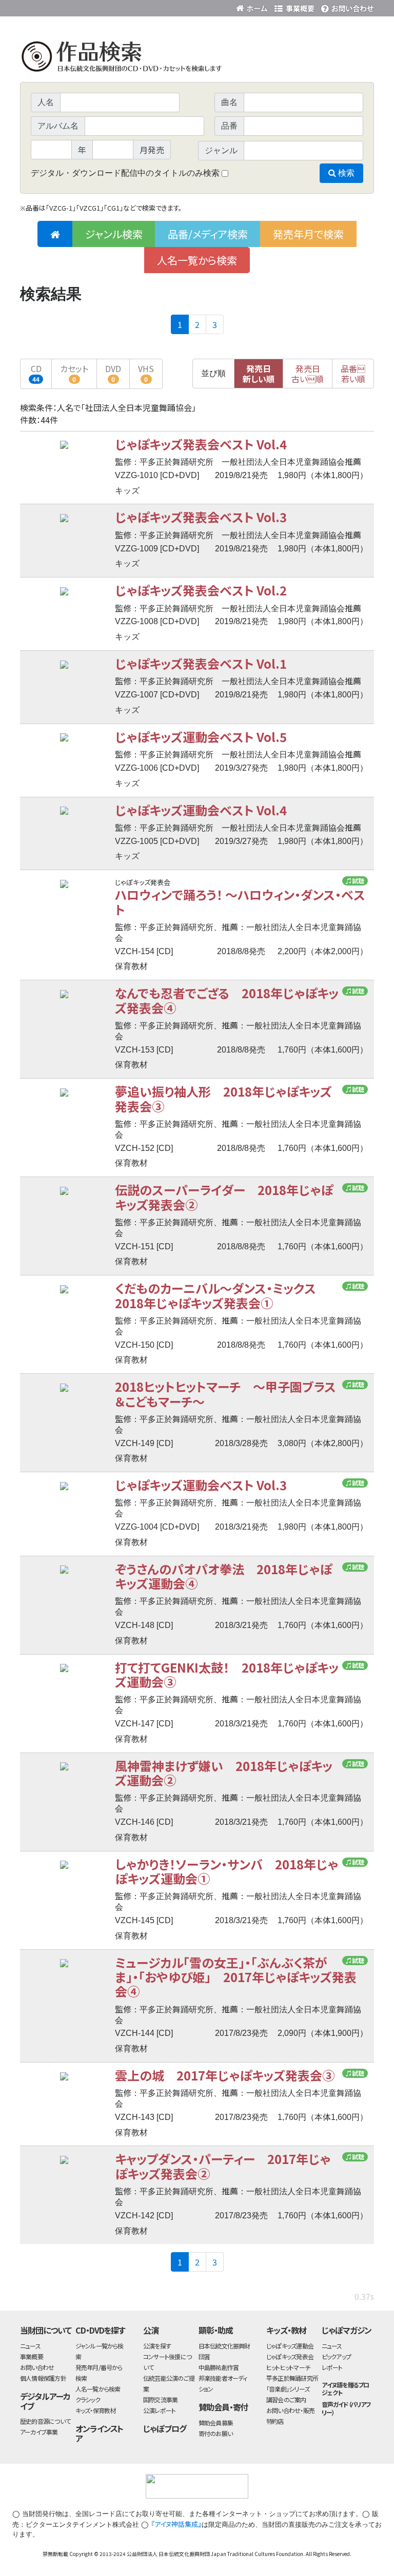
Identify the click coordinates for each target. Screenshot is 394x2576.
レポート (332, 2367)
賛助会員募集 (216, 2423)
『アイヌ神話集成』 (176, 2524)
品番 (353, 374)
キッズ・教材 (286, 2330)
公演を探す (157, 2346)
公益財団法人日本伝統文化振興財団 (75, 7)
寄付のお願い (215, 2433)
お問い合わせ (346, 6)
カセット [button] (74, 373)
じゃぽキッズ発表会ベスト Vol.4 (201, 444)
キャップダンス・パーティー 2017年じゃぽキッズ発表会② (223, 2166)
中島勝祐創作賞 (219, 2367)
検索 (345, 173)
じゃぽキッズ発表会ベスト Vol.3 (201, 517)
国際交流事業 (160, 2399)
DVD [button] (113, 373)
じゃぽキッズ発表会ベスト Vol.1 (201, 663)
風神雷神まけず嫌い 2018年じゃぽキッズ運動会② (224, 1773)
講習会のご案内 (286, 2399)
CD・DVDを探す (101, 2330)
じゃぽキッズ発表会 (290, 2356)
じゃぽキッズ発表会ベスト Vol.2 (201, 590)
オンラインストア (100, 2433)
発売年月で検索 (308, 234)
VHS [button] (146, 373)
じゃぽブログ (165, 2428)
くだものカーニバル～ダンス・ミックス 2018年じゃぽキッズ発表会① (222, 1295)
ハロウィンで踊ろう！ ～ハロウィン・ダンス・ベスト (240, 902)
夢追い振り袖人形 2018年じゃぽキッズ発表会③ (223, 1098)
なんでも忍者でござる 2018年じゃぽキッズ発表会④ (227, 1000)
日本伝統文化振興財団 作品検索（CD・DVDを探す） (197, 59)
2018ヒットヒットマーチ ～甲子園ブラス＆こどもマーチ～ (225, 1394)
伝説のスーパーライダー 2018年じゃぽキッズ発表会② (224, 1197)
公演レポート (159, 2410)
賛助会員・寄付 (223, 2407)
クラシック (88, 2399)
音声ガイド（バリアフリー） (347, 2408)
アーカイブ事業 (39, 2432)
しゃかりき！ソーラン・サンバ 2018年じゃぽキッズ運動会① (226, 1871)
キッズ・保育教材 (96, 2410)
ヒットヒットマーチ (288, 2367)
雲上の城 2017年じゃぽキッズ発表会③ (225, 2075)
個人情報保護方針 (43, 2378)
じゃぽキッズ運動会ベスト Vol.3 (201, 1485)
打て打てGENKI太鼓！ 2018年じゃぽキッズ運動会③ (227, 1674)
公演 (151, 2330)
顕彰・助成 (216, 2330)
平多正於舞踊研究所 (292, 2378)
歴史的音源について (45, 2421)
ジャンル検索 (114, 234)
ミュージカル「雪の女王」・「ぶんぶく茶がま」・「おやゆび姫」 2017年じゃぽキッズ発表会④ (236, 1977)
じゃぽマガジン (347, 2330)
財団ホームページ (253, 6)
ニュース (30, 2346)
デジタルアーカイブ (45, 2401)
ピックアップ (336, 2356)
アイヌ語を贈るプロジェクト (346, 2388)
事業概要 (294, 6)
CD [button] (36, 373)
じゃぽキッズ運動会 (290, 2346)
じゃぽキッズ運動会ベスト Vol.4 (201, 810)
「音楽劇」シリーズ (288, 2389)
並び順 (213, 373)
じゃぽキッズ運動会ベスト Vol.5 (201, 737)
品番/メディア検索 (208, 234)
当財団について (46, 2330)
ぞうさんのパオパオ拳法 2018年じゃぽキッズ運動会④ (223, 1576)
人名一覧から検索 (197, 260)
